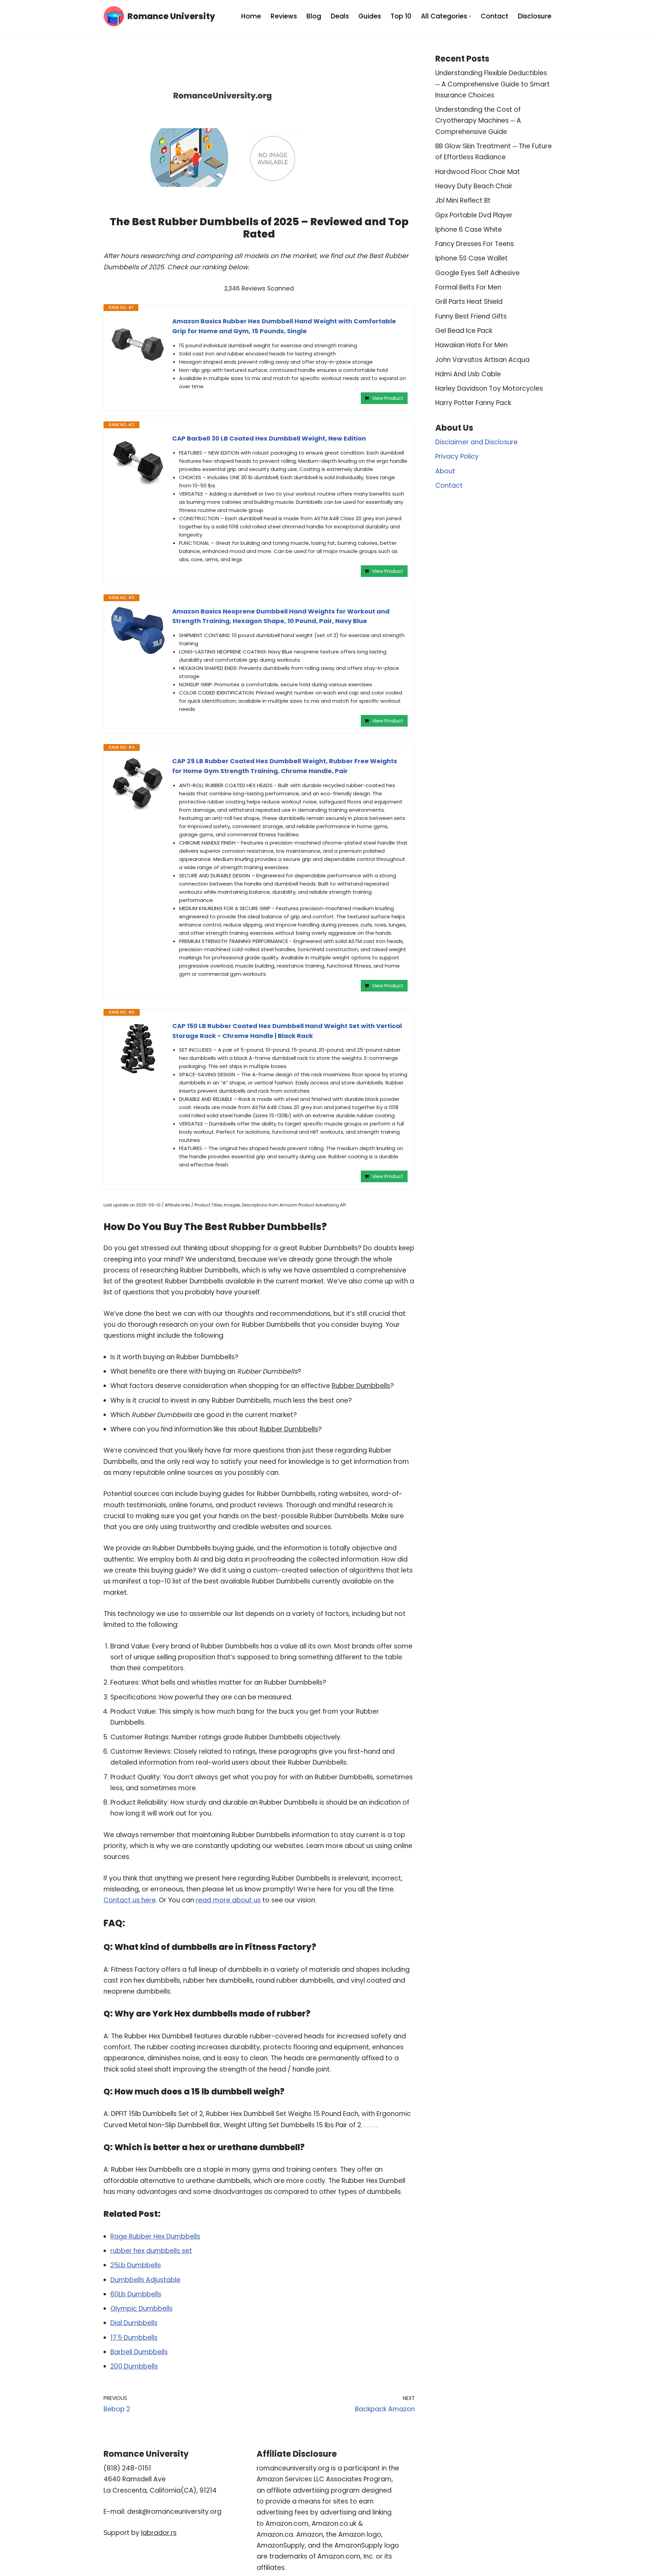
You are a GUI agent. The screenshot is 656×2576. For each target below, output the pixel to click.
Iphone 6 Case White (469, 230)
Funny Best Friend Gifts (471, 316)
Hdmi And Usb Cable (468, 374)
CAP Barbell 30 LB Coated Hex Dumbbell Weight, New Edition (269, 438)
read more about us (228, 1900)
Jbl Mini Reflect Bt (463, 200)
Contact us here (130, 1900)
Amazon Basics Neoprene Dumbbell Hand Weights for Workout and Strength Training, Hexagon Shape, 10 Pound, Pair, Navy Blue (281, 616)
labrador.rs (159, 2533)
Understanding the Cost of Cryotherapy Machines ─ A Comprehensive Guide (478, 121)
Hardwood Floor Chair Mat (478, 172)
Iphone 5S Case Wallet (471, 258)
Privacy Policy (457, 456)
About (445, 471)
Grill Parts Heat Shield (469, 302)
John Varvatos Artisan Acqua (482, 360)
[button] (470, 16)
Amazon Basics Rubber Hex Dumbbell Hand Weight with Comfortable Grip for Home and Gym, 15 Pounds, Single (284, 326)
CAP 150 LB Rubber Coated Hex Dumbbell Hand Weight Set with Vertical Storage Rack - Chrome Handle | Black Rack (287, 1031)
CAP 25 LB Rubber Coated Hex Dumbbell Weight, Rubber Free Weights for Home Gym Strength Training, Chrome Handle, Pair (285, 766)
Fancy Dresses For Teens (475, 244)
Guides (370, 16)
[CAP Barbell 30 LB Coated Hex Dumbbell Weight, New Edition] (138, 461)
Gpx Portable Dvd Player (474, 215)
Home (251, 16)
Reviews (284, 16)
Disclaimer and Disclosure (476, 442)
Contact (495, 16)
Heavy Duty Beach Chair (474, 186)
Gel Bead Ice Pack (464, 331)
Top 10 (401, 16)
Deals (340, 16)
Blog (314, 16)
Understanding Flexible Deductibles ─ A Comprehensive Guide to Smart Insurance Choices (493, 84)
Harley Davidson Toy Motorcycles (489, 388)
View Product (388, 398)
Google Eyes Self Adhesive (477, 273)
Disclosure (535, 16)
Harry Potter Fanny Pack (473, 403)
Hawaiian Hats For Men (471, 345)
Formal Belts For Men (468, 287)
